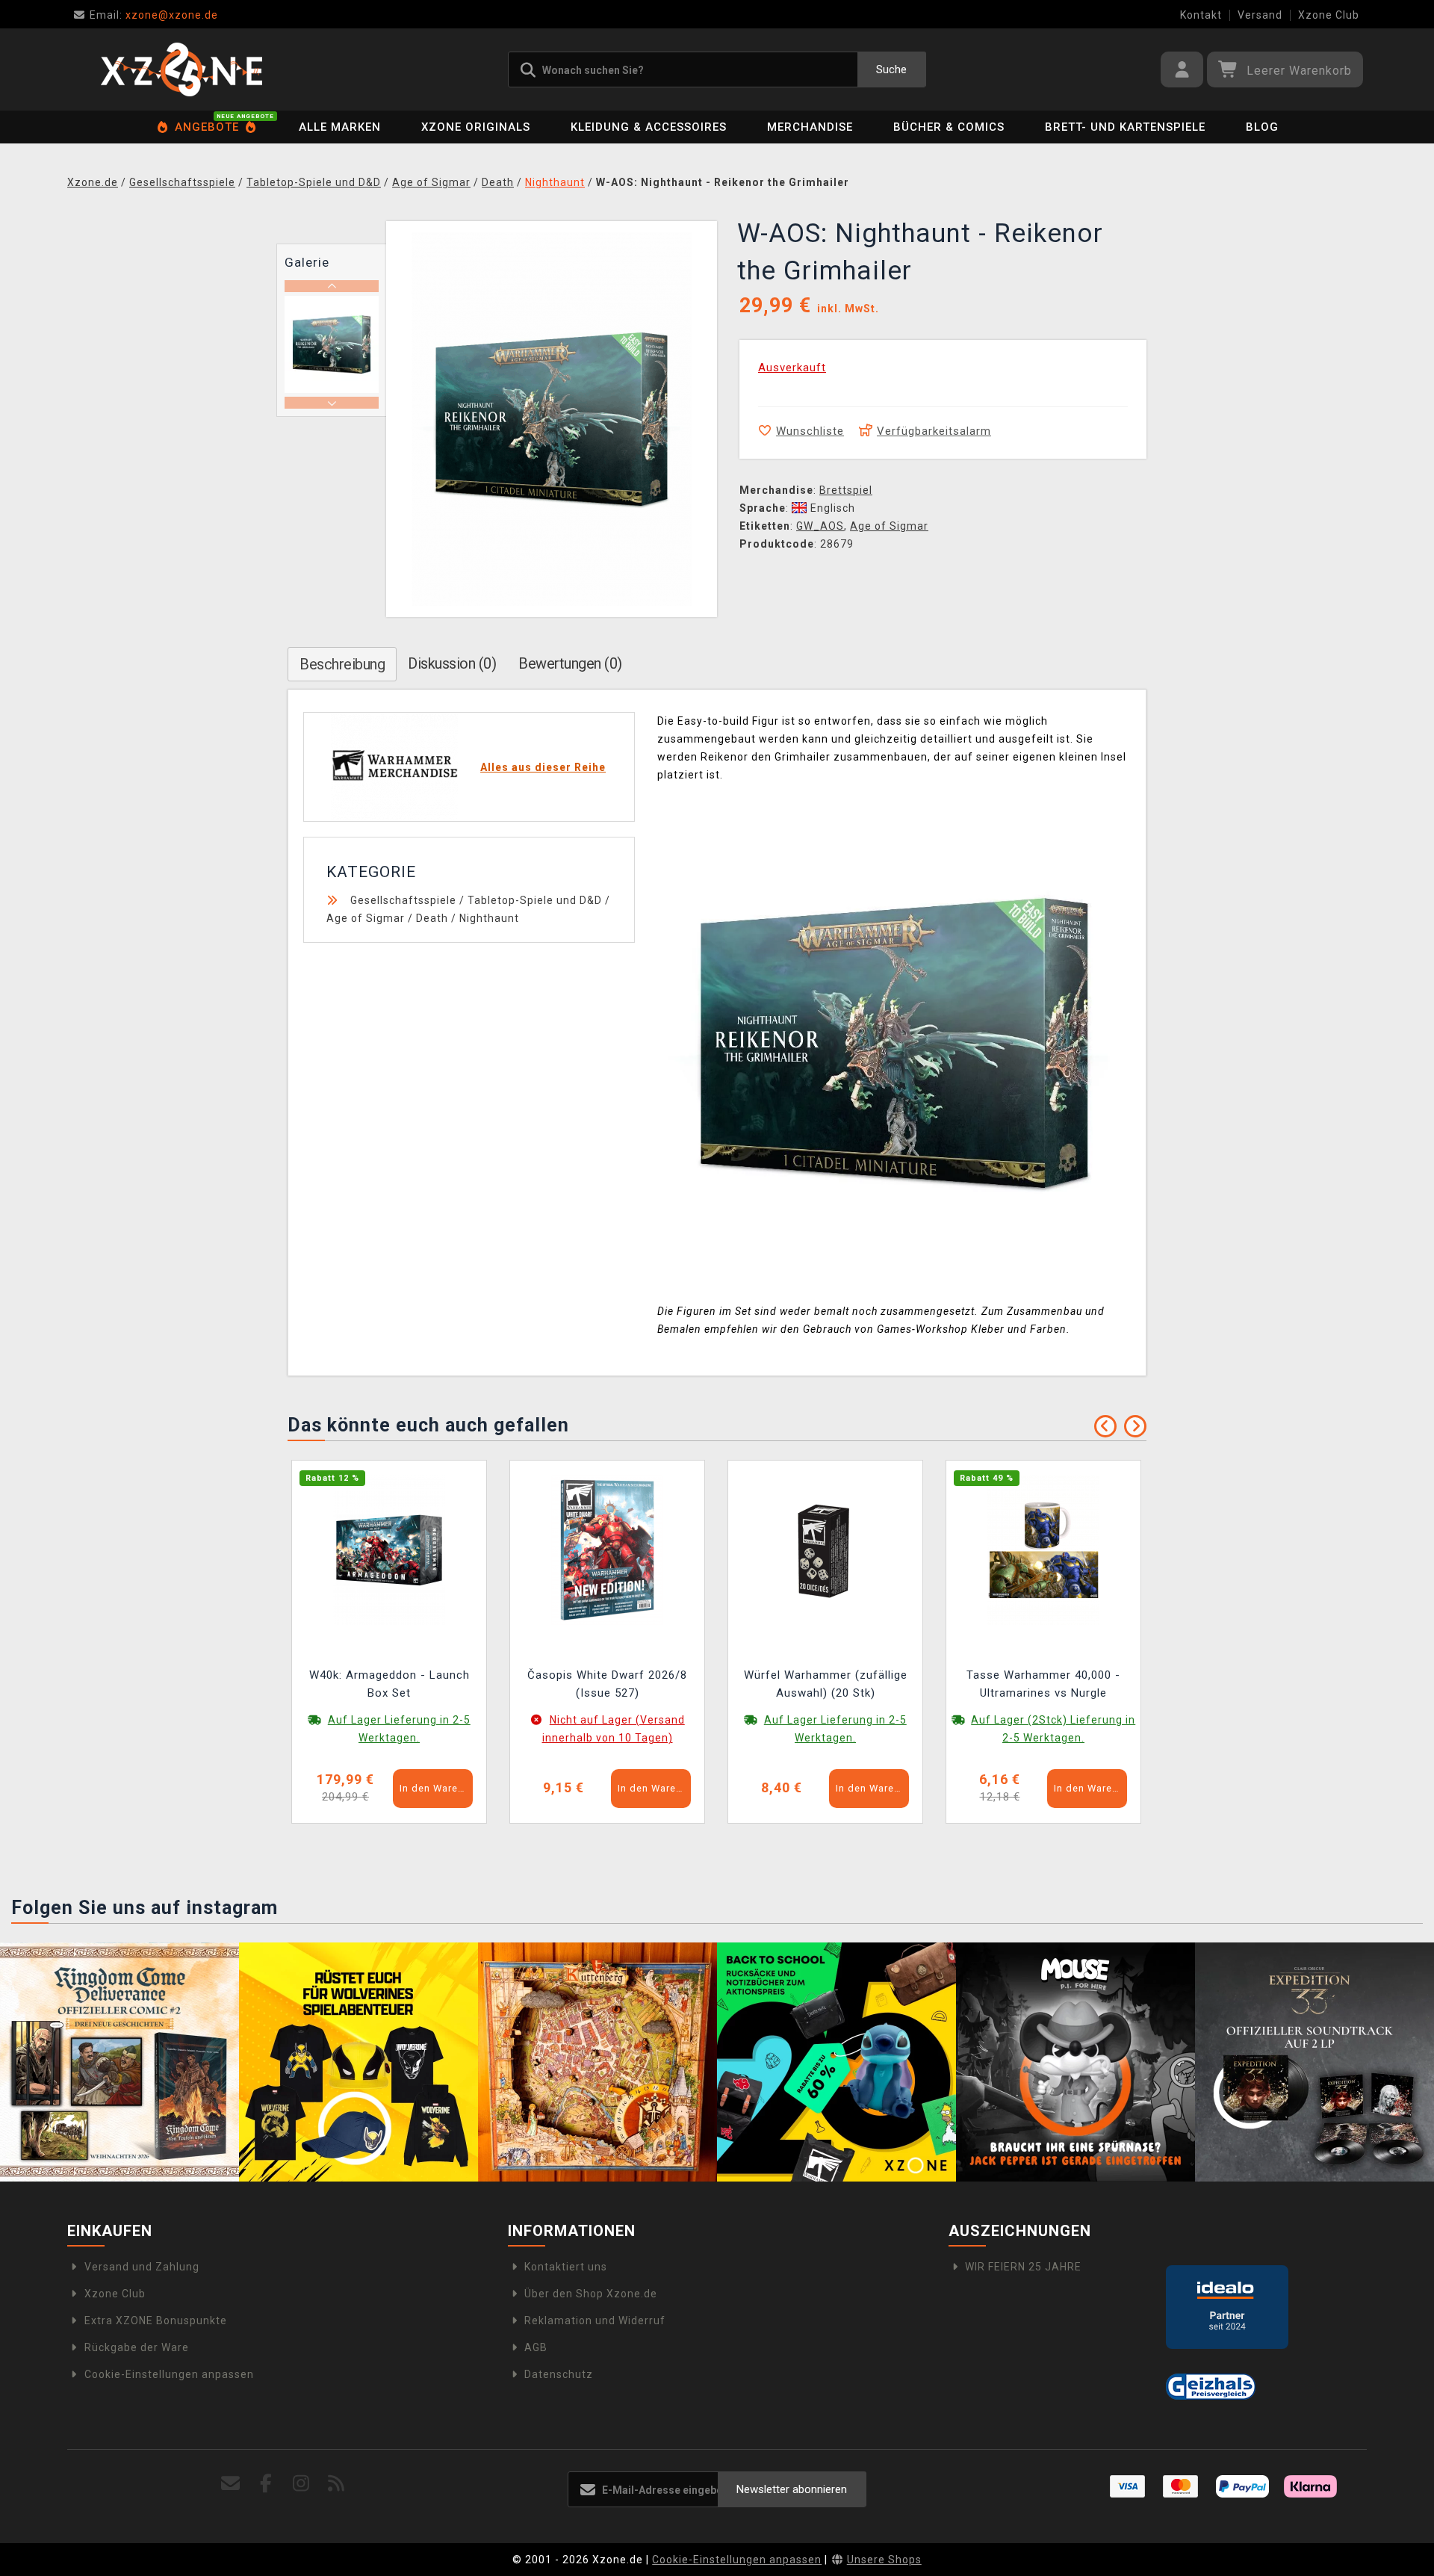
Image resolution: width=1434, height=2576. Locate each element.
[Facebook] (266, 2484)
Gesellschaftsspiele (403, 900)
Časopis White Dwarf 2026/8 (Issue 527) (607, 1684)
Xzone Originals (476, 127)
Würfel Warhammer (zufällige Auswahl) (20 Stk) (826, 1684)
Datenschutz (559, 2374)
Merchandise (810, 127)
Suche (891, 69)
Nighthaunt (489, 918)
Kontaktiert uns (566, 2267)
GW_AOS (820, 526)
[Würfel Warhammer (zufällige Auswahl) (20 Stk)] (825, 1549)
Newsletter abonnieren (792, 2489)
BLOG (1262, 127)
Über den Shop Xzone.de (591, 2294)
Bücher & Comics (949, 127)
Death (432, 918)
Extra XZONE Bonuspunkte (156, 2320)
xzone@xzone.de (154, 15)
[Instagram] (301, 2484)
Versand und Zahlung (142, 2267)
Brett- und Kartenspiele (1125, 127)
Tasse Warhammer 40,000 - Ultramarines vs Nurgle (1043, 1684)
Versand (1260, 15)
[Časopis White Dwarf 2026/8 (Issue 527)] (607, 1549)
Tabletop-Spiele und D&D (535, 900)
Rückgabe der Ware (137, 2347)
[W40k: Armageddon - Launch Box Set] (389, 1549)
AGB (536, 2347)
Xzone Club (1329, 15)
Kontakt (1201, 15)
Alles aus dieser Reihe (543, 767)
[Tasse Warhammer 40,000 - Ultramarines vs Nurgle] (1043, 1549)
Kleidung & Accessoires (649, 127)
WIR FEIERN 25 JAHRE (1023, 2267)
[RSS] (336, 2484)
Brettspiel (846, 490)
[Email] (231, 2484)
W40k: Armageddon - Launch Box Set (389, 1684)
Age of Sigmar (889, 526)
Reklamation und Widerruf (595, 2320)
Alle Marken (340, 127)
